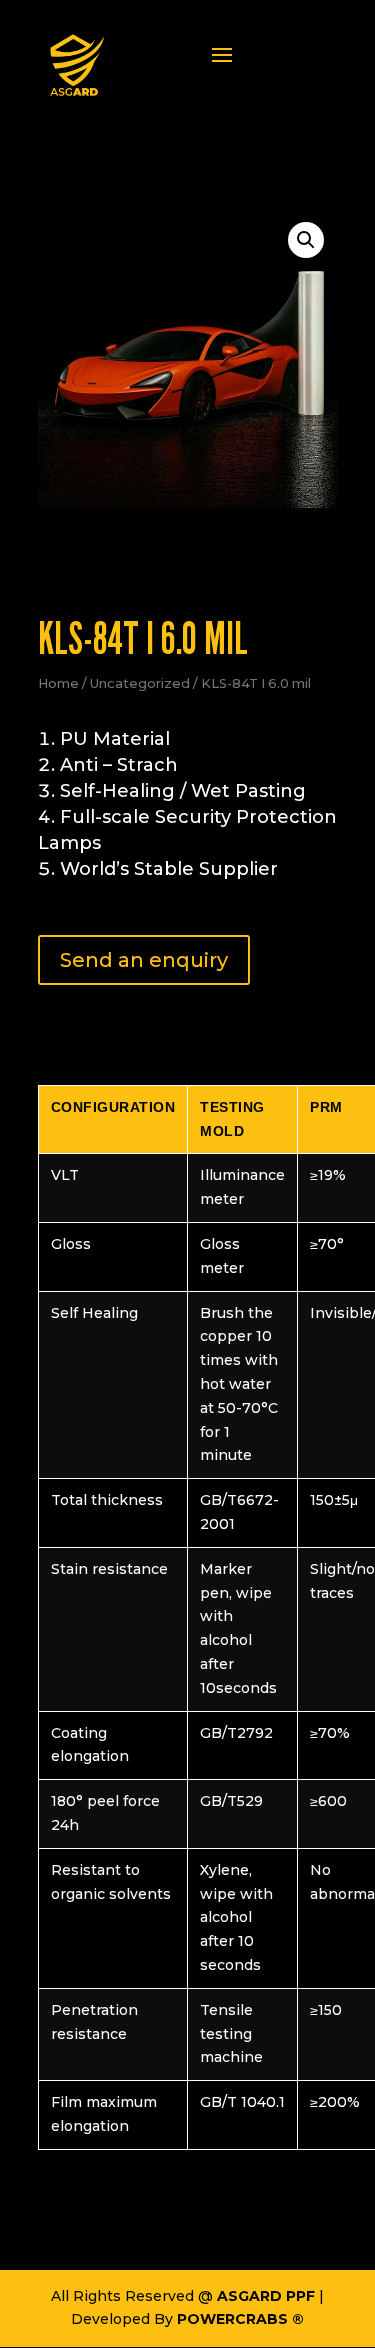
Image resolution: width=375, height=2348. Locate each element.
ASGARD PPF (266, 2296)
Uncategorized (140, 683)
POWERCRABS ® (240, 2319)
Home (58, 683)
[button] (306, 240)
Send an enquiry (144, 960)
